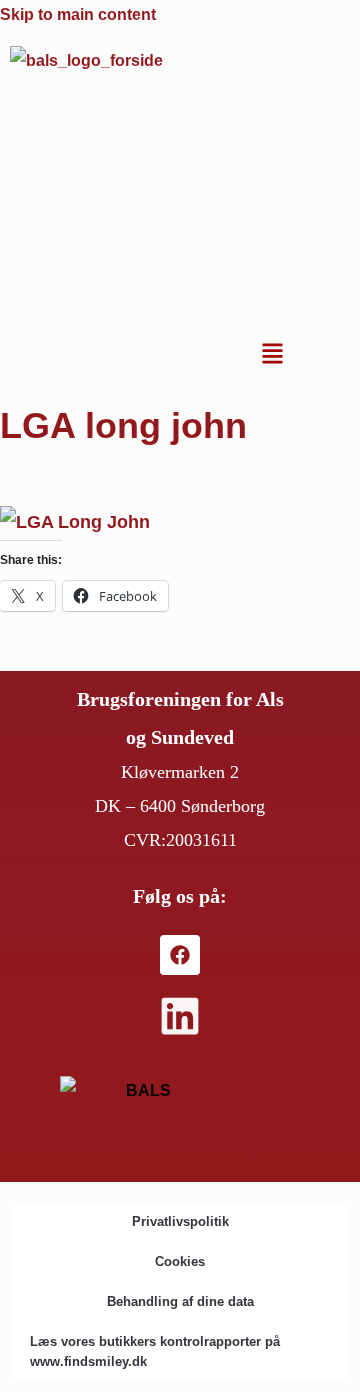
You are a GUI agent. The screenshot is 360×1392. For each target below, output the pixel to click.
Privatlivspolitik (180, 1221)
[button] (272, 355)
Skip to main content (78, 14)
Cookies (180, 1261)
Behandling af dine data (180, 1301)
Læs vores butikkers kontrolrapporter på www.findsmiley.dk (155, 1351)
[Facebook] (180, 955)
